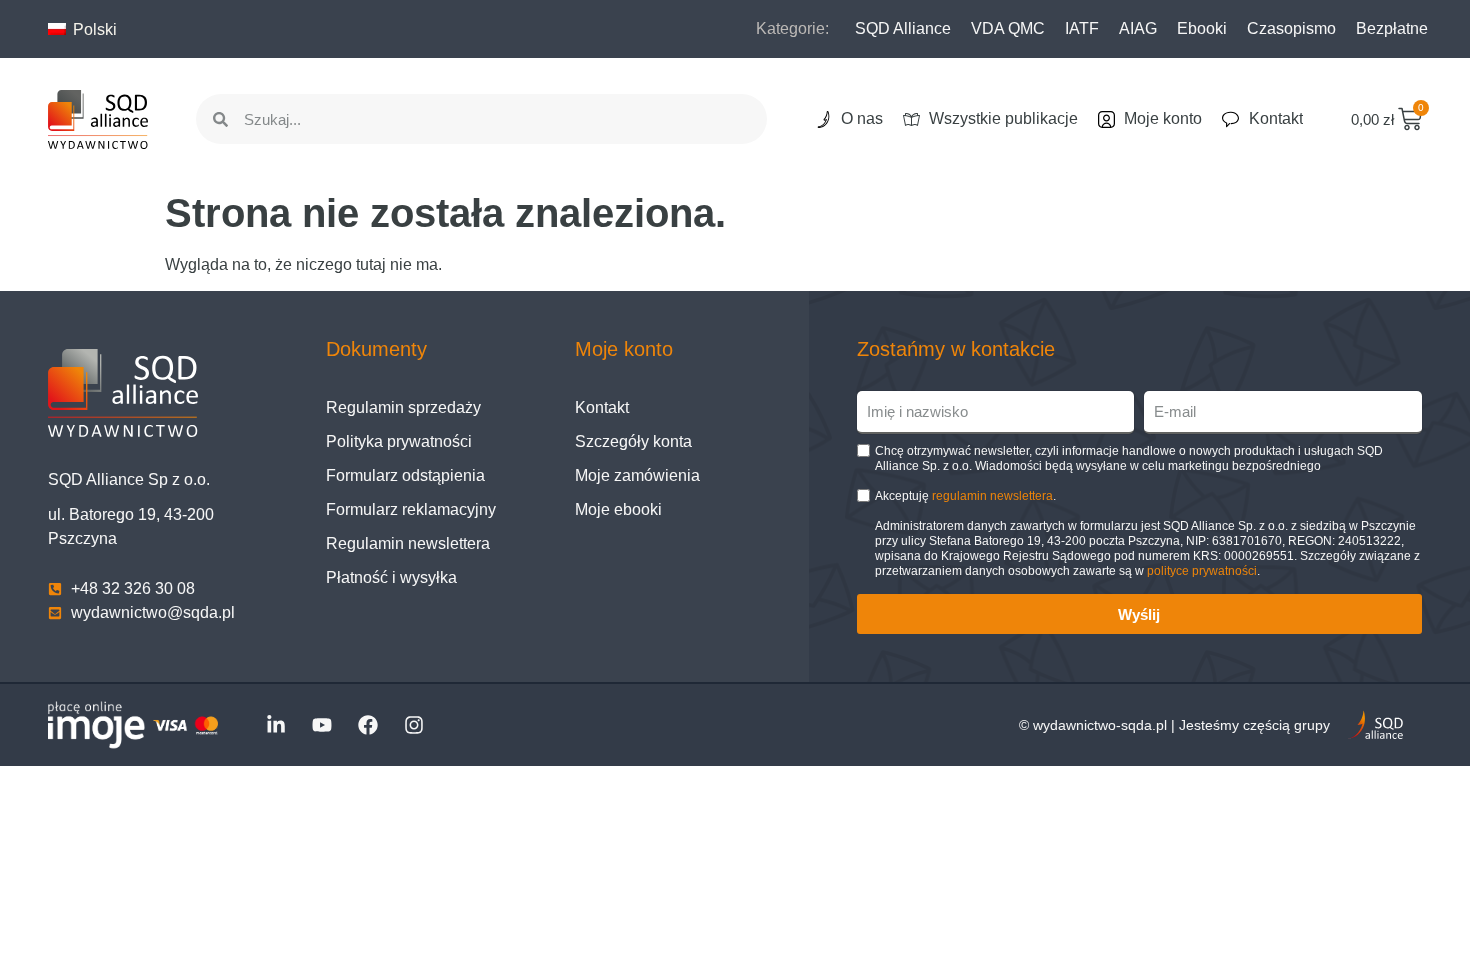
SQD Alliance (903, 28)
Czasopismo (1291, 28)
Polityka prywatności (399, 441)
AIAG (1138, 28)
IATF (1082, 28)
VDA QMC (1008, 28)
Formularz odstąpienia (405, 475)
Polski (93, 29)
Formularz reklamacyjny (411, 509)
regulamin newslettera (992, 496)
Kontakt (602, 407)
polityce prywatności (1202, 571)
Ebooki (1202, 28)
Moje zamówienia (637, 475)
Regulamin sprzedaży (403, 407)
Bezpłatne (1392, 28)
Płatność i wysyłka (391, 577)
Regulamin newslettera (408, 543)
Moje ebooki (618, 509)
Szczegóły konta (633, 441)
